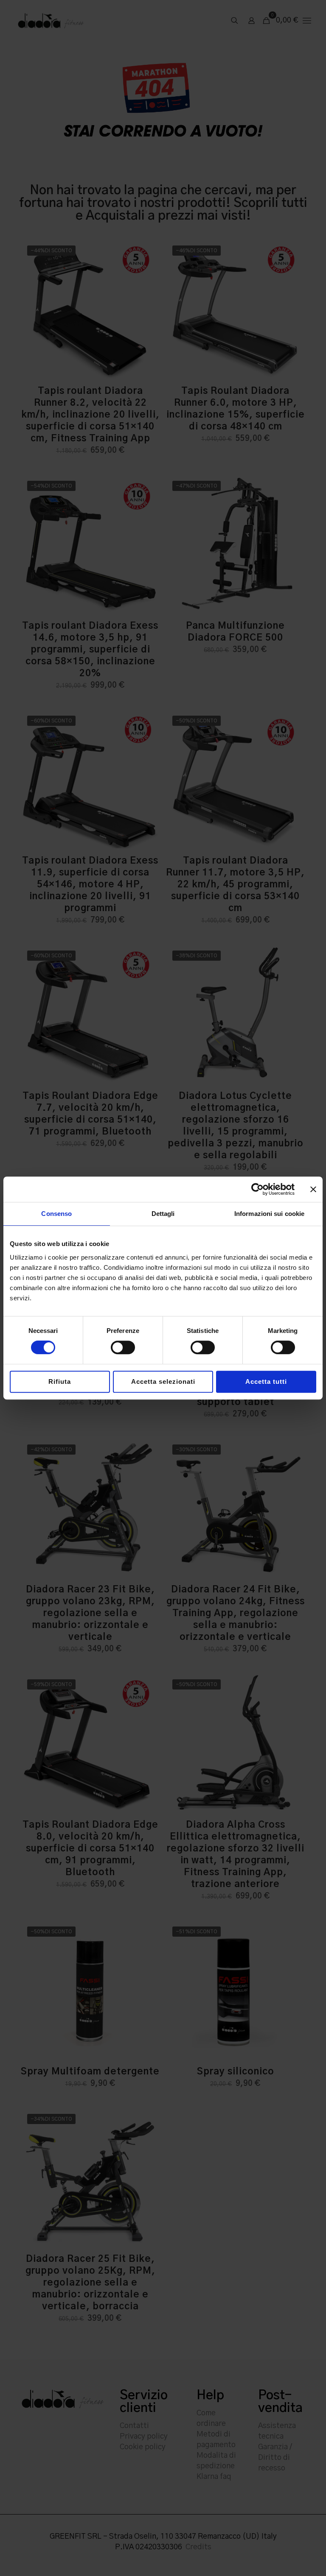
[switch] (123, 1347)
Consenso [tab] (56, 1214)
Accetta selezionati (163, 1381)
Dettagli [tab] (163, 1214)
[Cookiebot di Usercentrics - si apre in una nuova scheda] (257, 1189)
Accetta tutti (266, 1381)
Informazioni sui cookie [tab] (269, 1214)
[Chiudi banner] (313, 1189)
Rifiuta (60, 1381)
